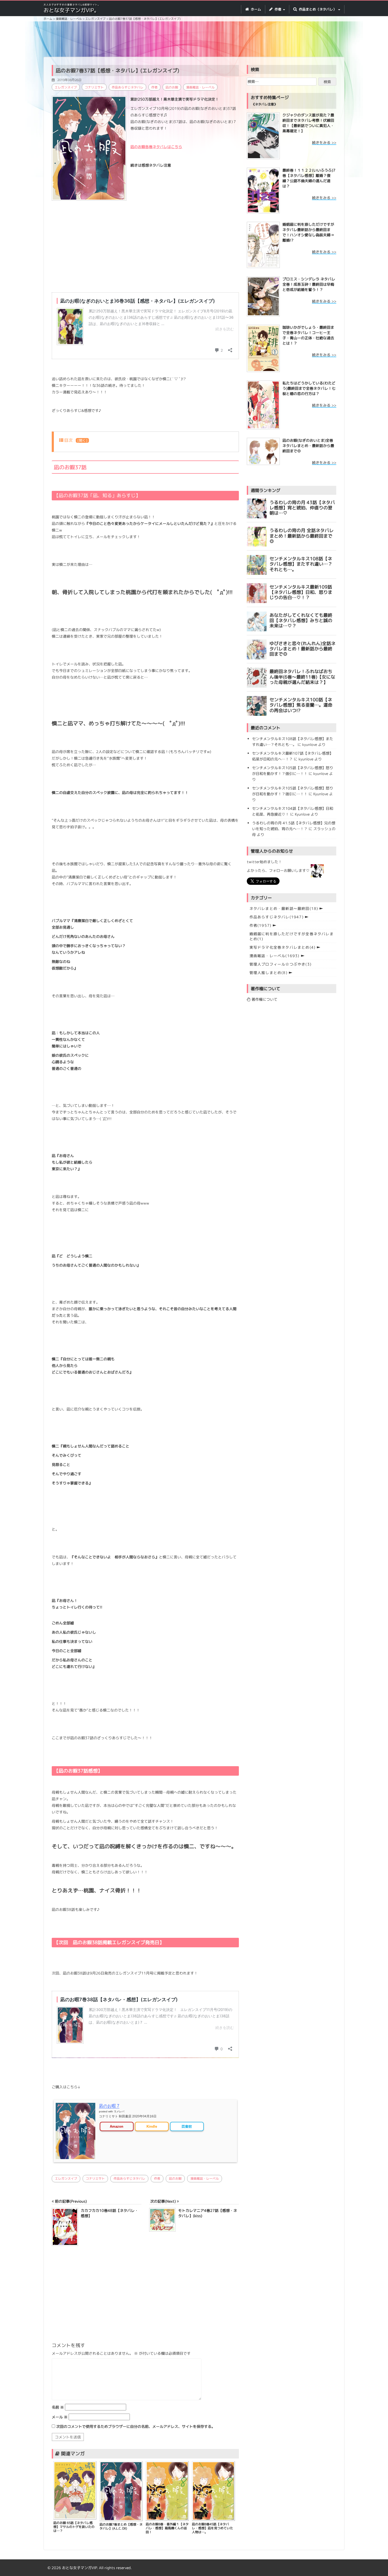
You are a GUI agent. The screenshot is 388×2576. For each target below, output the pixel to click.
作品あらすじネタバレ (127, 87)
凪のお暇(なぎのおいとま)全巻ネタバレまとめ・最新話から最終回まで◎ (308, 446)
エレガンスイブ (66, 87)
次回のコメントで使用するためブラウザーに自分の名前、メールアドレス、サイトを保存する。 (136, 2426)
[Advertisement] (194, 40)
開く (82, 440)
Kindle (152, 2126)
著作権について (264, 999)
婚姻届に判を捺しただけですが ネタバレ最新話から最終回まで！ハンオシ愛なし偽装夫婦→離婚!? (308, 232)
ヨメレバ (119, 2111)
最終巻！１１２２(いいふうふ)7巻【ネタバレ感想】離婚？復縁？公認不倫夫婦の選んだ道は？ (309, 178)
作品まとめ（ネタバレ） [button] (318, 9)
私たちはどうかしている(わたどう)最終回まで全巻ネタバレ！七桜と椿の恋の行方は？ (309, 388)
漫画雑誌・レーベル (200, 87)
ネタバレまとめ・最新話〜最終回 (284, 908)
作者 (154, 87)
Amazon (117, 2126)
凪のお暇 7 (109, 2106)
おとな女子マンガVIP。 (71, 10)
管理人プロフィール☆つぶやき (280, 964)
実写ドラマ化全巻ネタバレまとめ (283, 947)
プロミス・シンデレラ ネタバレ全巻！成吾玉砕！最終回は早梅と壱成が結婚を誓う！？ (309, 284)
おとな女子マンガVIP (79, 2568)
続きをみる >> (324, 142)
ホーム (255, 9)
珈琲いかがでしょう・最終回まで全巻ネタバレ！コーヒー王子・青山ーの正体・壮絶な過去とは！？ (308, 335)
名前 (58, 2407)
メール (60, 2417)
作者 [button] (278, 9)
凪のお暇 (172, 87)
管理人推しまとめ (268, 973)
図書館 (187, 2126)
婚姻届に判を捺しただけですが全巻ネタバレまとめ (292, 936)
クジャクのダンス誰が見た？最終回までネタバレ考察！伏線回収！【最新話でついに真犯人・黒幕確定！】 (308, 123)
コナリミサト (94, 87)
